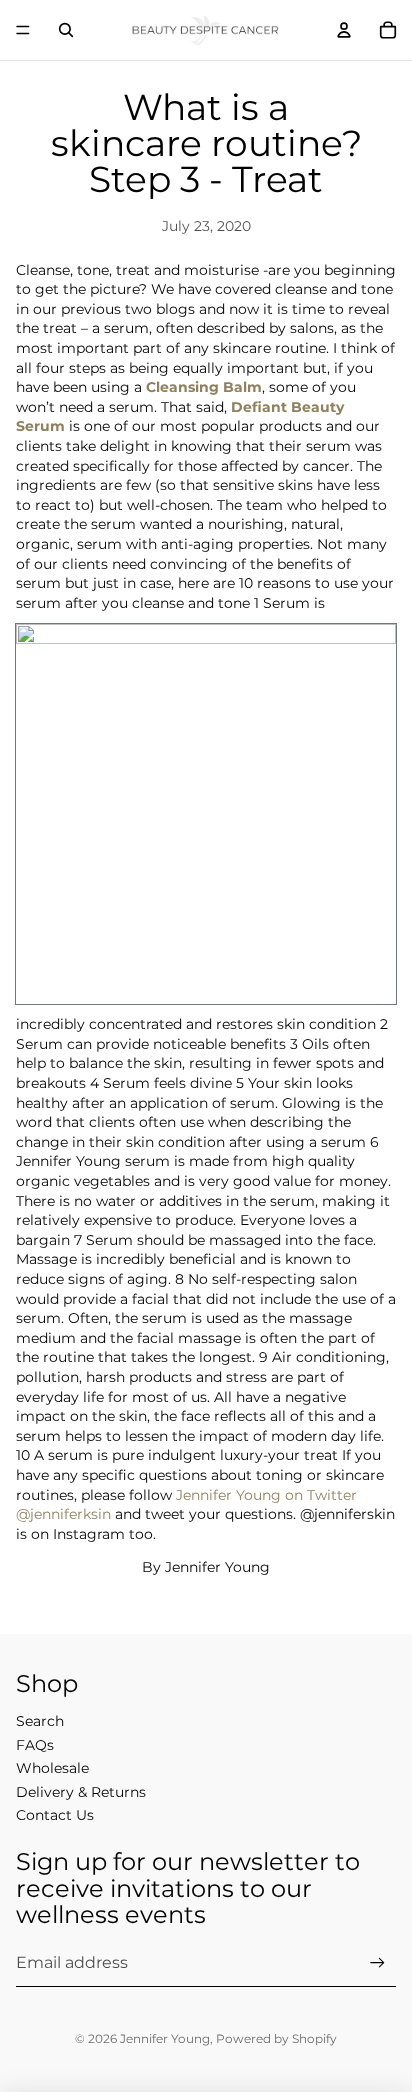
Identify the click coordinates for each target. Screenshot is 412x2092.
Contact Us (55, 1815)
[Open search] (66, 30)
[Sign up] (377, 1962)
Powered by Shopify (276, 2038)
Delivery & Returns (81, 1792)
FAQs (35, 1745)
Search (40, 1721)
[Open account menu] (344, 30)
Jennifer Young (165, 2038)
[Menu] (23, 30)
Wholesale (52, 1768)
